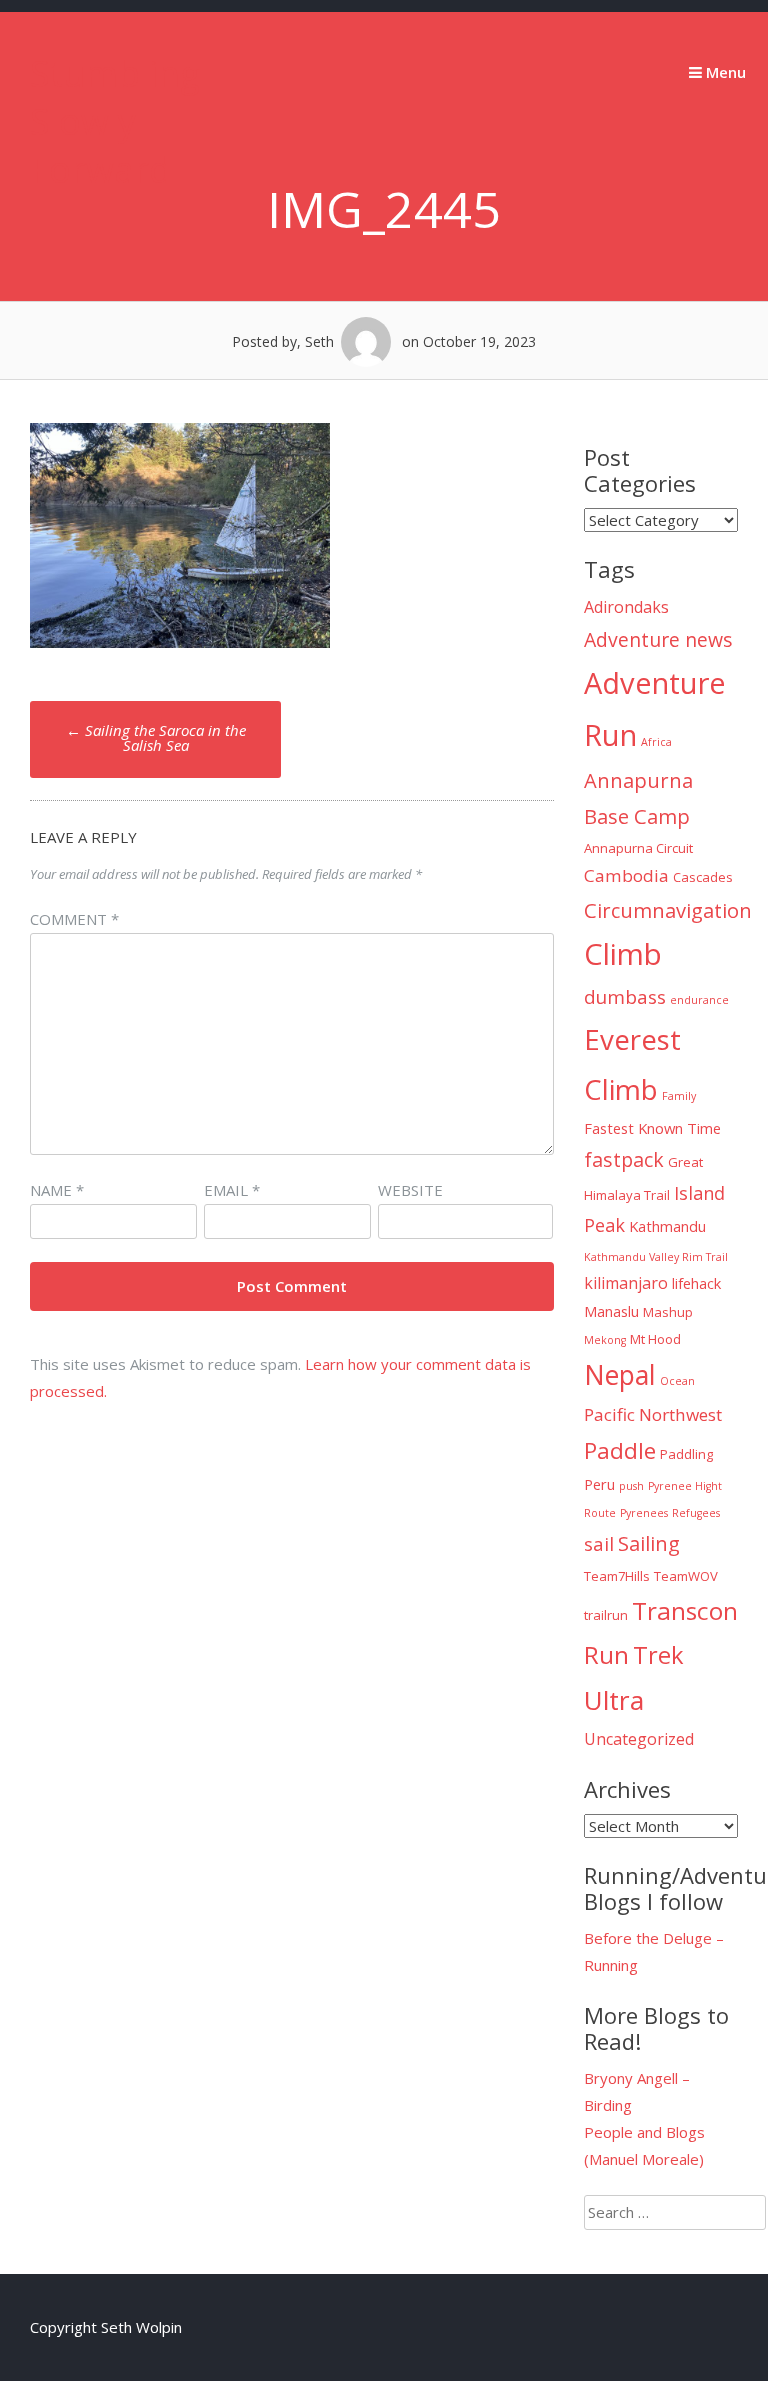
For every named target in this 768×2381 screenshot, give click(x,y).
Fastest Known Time (652, 1128)
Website (410, 1190)
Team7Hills (617, 1576)
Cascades (703, 877)
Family (679, 1096)
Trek (658, 1655)
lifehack (696, 1283)
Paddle (620, 1450)
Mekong (605, 1340)
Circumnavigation (668, 910)
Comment (74, 919)
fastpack (624, 1159)
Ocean (677, 1381)
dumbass (625, 997)
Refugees (696, 1513)
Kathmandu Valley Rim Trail (656, 1257)
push (631, 1486)
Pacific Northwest (653, 1414)
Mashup (668, 1312)
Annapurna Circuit (638, 848)
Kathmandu (667, 1226)
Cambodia (626, 875)
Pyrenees (644, 1513)
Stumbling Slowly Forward (115, 121)
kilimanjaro (626, 1283)
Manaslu (611, 1311)
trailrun (606, 1615)
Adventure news (658, 639)
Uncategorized (639, 1739)
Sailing (649, 1543)
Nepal (620, 1375)
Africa (656, 742)
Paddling (686, 1454)
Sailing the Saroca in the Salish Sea (156, 737)
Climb (623, 954)
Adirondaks (626, 607)
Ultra (614, 1700)
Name (57, 1190)
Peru (599, 1484)
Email (232, 1190)
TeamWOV (686, 1576)
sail (599, 1544)
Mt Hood (655, 1339)
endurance (699, 1000)
